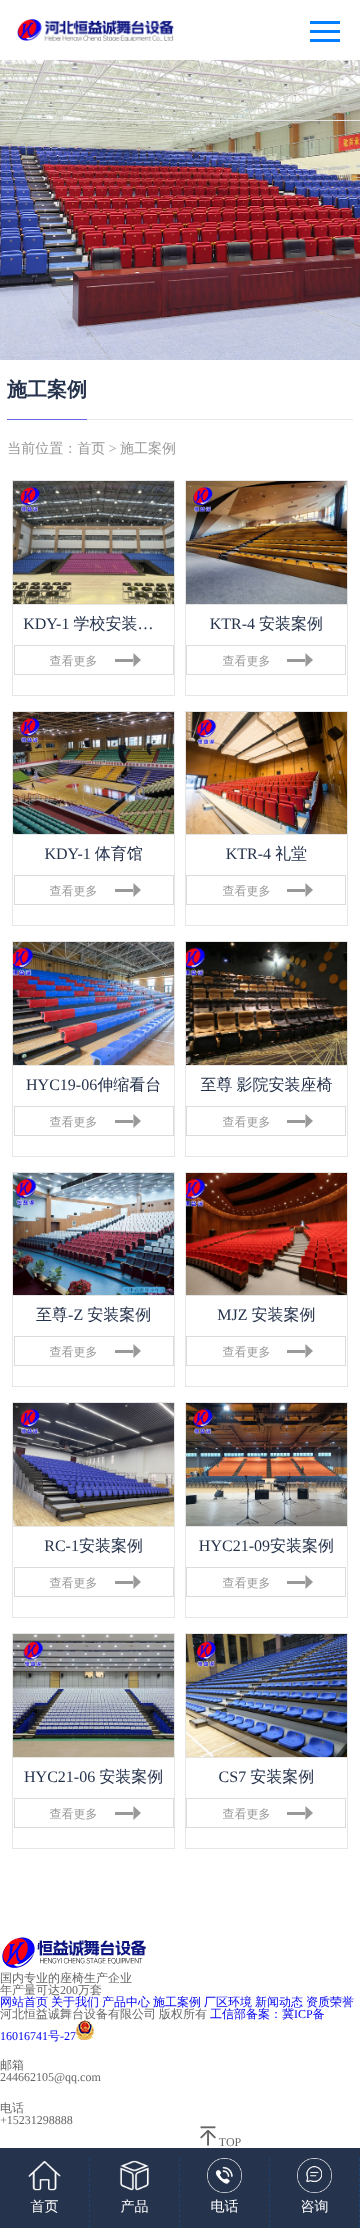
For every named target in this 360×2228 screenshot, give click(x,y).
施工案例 (148, 449)
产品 (135, 2207)
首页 (91, 449)
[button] (58, 210)
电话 (225, 2207)
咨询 (315, 2207)
